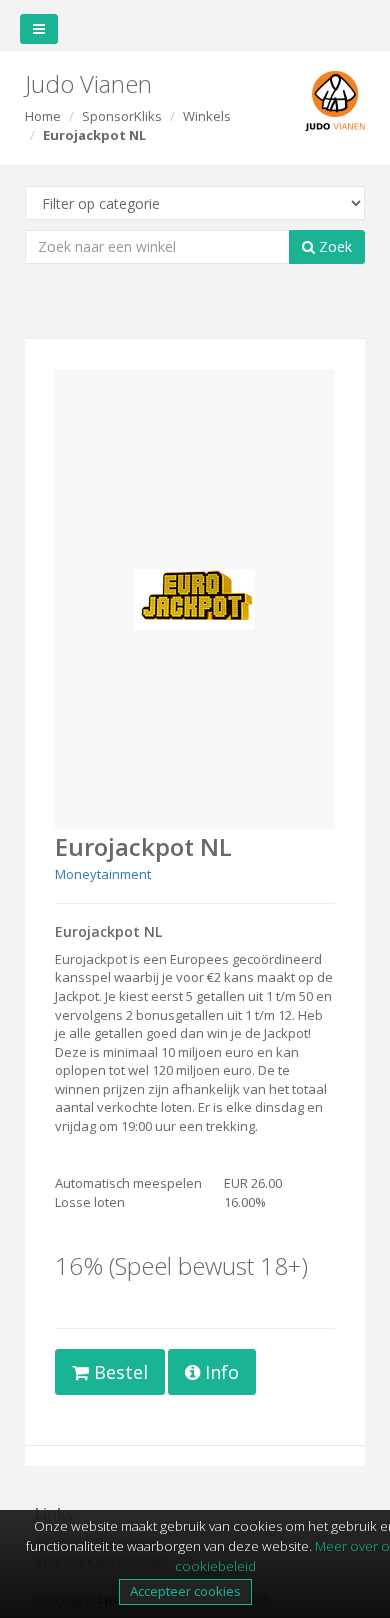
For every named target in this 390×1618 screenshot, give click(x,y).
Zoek (333, 246)
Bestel (118, 1372)
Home (43, 116)
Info (219, 1372)
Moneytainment (103, 874)
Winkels (207, 116)
